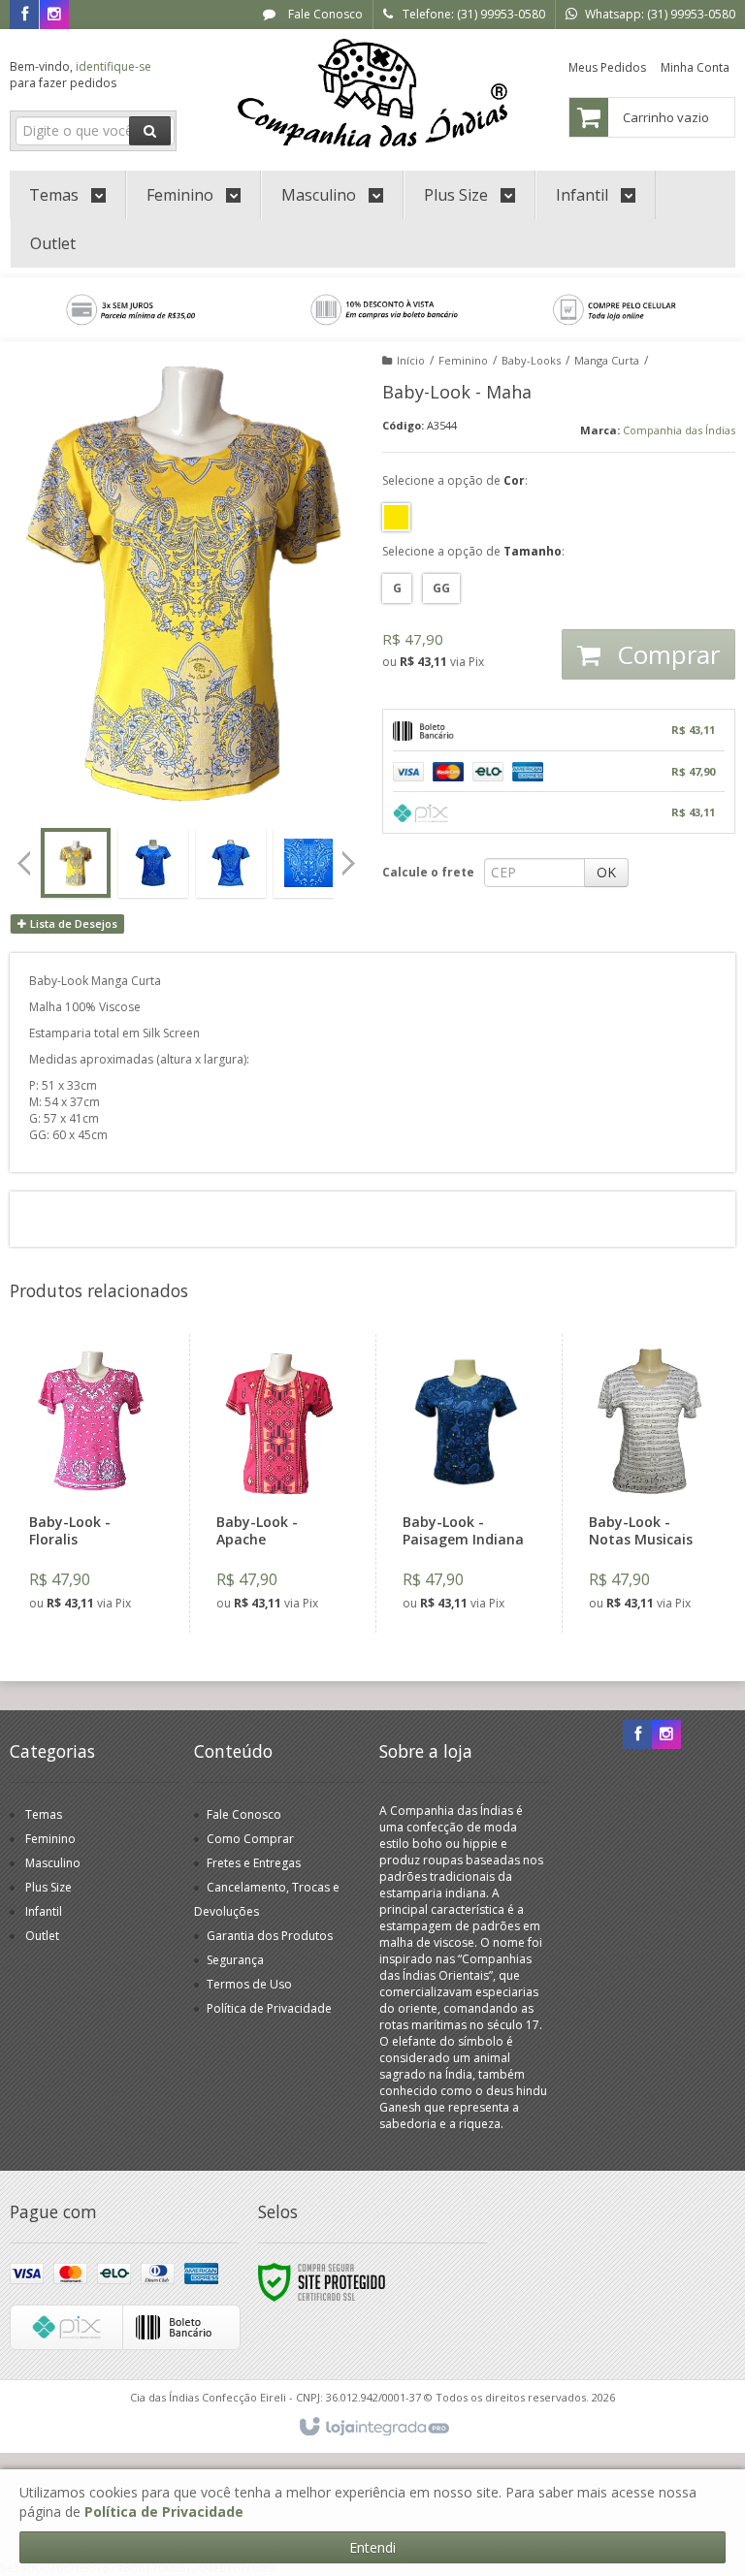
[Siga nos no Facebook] (24, 15)
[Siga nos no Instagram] (54, 15)
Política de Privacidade (269, 2008)
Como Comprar (250, 1839)
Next (350, 857)
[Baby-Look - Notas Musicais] (651, 1483)
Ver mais (103, 1546)
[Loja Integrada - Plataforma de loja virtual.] (373, 2428)
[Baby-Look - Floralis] (92, 1483)
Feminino (463, 360)
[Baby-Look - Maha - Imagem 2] (153, 863)
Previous (24, 863)
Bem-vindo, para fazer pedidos (81, 75)
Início (411, 360)
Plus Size (49, 1887)
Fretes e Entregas (254, 1863)
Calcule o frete (428, 872)
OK (606, 872)
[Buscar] (150, 131)
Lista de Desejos (72, 923)
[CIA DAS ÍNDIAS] (372, 93)
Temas (44, 1814)
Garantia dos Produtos (270, 1936)
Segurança (235, 1960)
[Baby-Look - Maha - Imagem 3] (231, 863)
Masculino (53, 1863)
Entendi (372, 2547)
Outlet (42, 1936)
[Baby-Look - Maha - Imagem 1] (76, 863)
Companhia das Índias (679, 430)
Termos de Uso (249, 1984)
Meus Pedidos (607, 67)
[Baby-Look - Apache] (278, 1483)
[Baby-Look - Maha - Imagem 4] (308, 863)
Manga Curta (607, 360)
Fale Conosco (324, 14)
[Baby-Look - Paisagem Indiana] (465, 1483)
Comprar (665, 654)
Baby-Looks (531, 360)
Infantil (44, 1911)
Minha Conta (695, 67)
